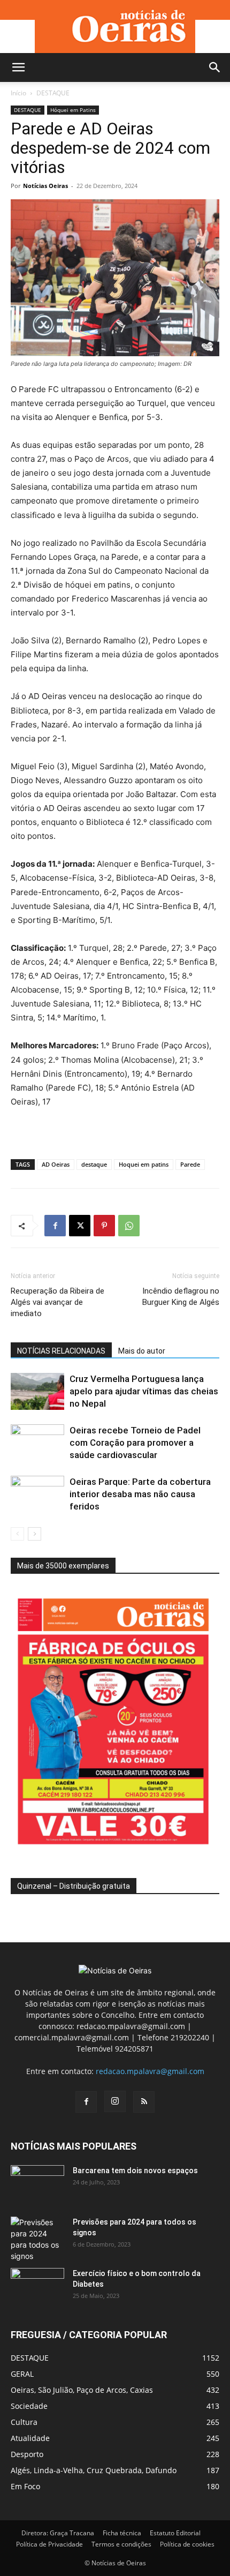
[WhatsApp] (129, 1226)
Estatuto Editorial (175, 2533)
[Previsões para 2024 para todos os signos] (37, 2239)
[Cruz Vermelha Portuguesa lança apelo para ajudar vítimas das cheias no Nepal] (37, 1391)
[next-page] (34, 1534)
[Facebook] (55, 1226)
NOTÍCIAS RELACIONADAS (61, 1351)
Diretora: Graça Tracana (58, 2533)
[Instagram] (115, 2101)
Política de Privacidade (49, 2544)
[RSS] (144, 2102)
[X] (80, 1226)
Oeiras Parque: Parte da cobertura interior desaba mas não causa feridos (140, 1494)
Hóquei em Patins (73, 110)
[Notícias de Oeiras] (115, 27)
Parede (190, 1164)
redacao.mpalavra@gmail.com (150, 2071)
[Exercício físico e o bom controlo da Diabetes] (37, 2287)
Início (18, 93)
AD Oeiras (56, 1164)
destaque (94, 1164)
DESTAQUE (53, 93)
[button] (18, 67)
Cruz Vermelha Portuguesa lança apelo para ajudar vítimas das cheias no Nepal (144, 1391)
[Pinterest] (104, 1226)
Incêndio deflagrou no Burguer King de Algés (181, 1297)
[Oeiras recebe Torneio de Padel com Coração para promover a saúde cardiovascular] (37, 1443)
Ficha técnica (122, 2533)
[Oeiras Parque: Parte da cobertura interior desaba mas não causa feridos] (37, 1494)
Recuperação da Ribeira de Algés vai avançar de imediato (57, 1302)
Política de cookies (187, 2544)
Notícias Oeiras (45, 186)
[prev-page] (17, 1534)
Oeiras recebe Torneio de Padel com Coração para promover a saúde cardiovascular (135, 1443)
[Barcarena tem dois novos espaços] (37, 2184)
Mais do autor (142, 1351)
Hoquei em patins (144, 1164)
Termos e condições (121, 2544)
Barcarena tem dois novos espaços (135, 2171)
